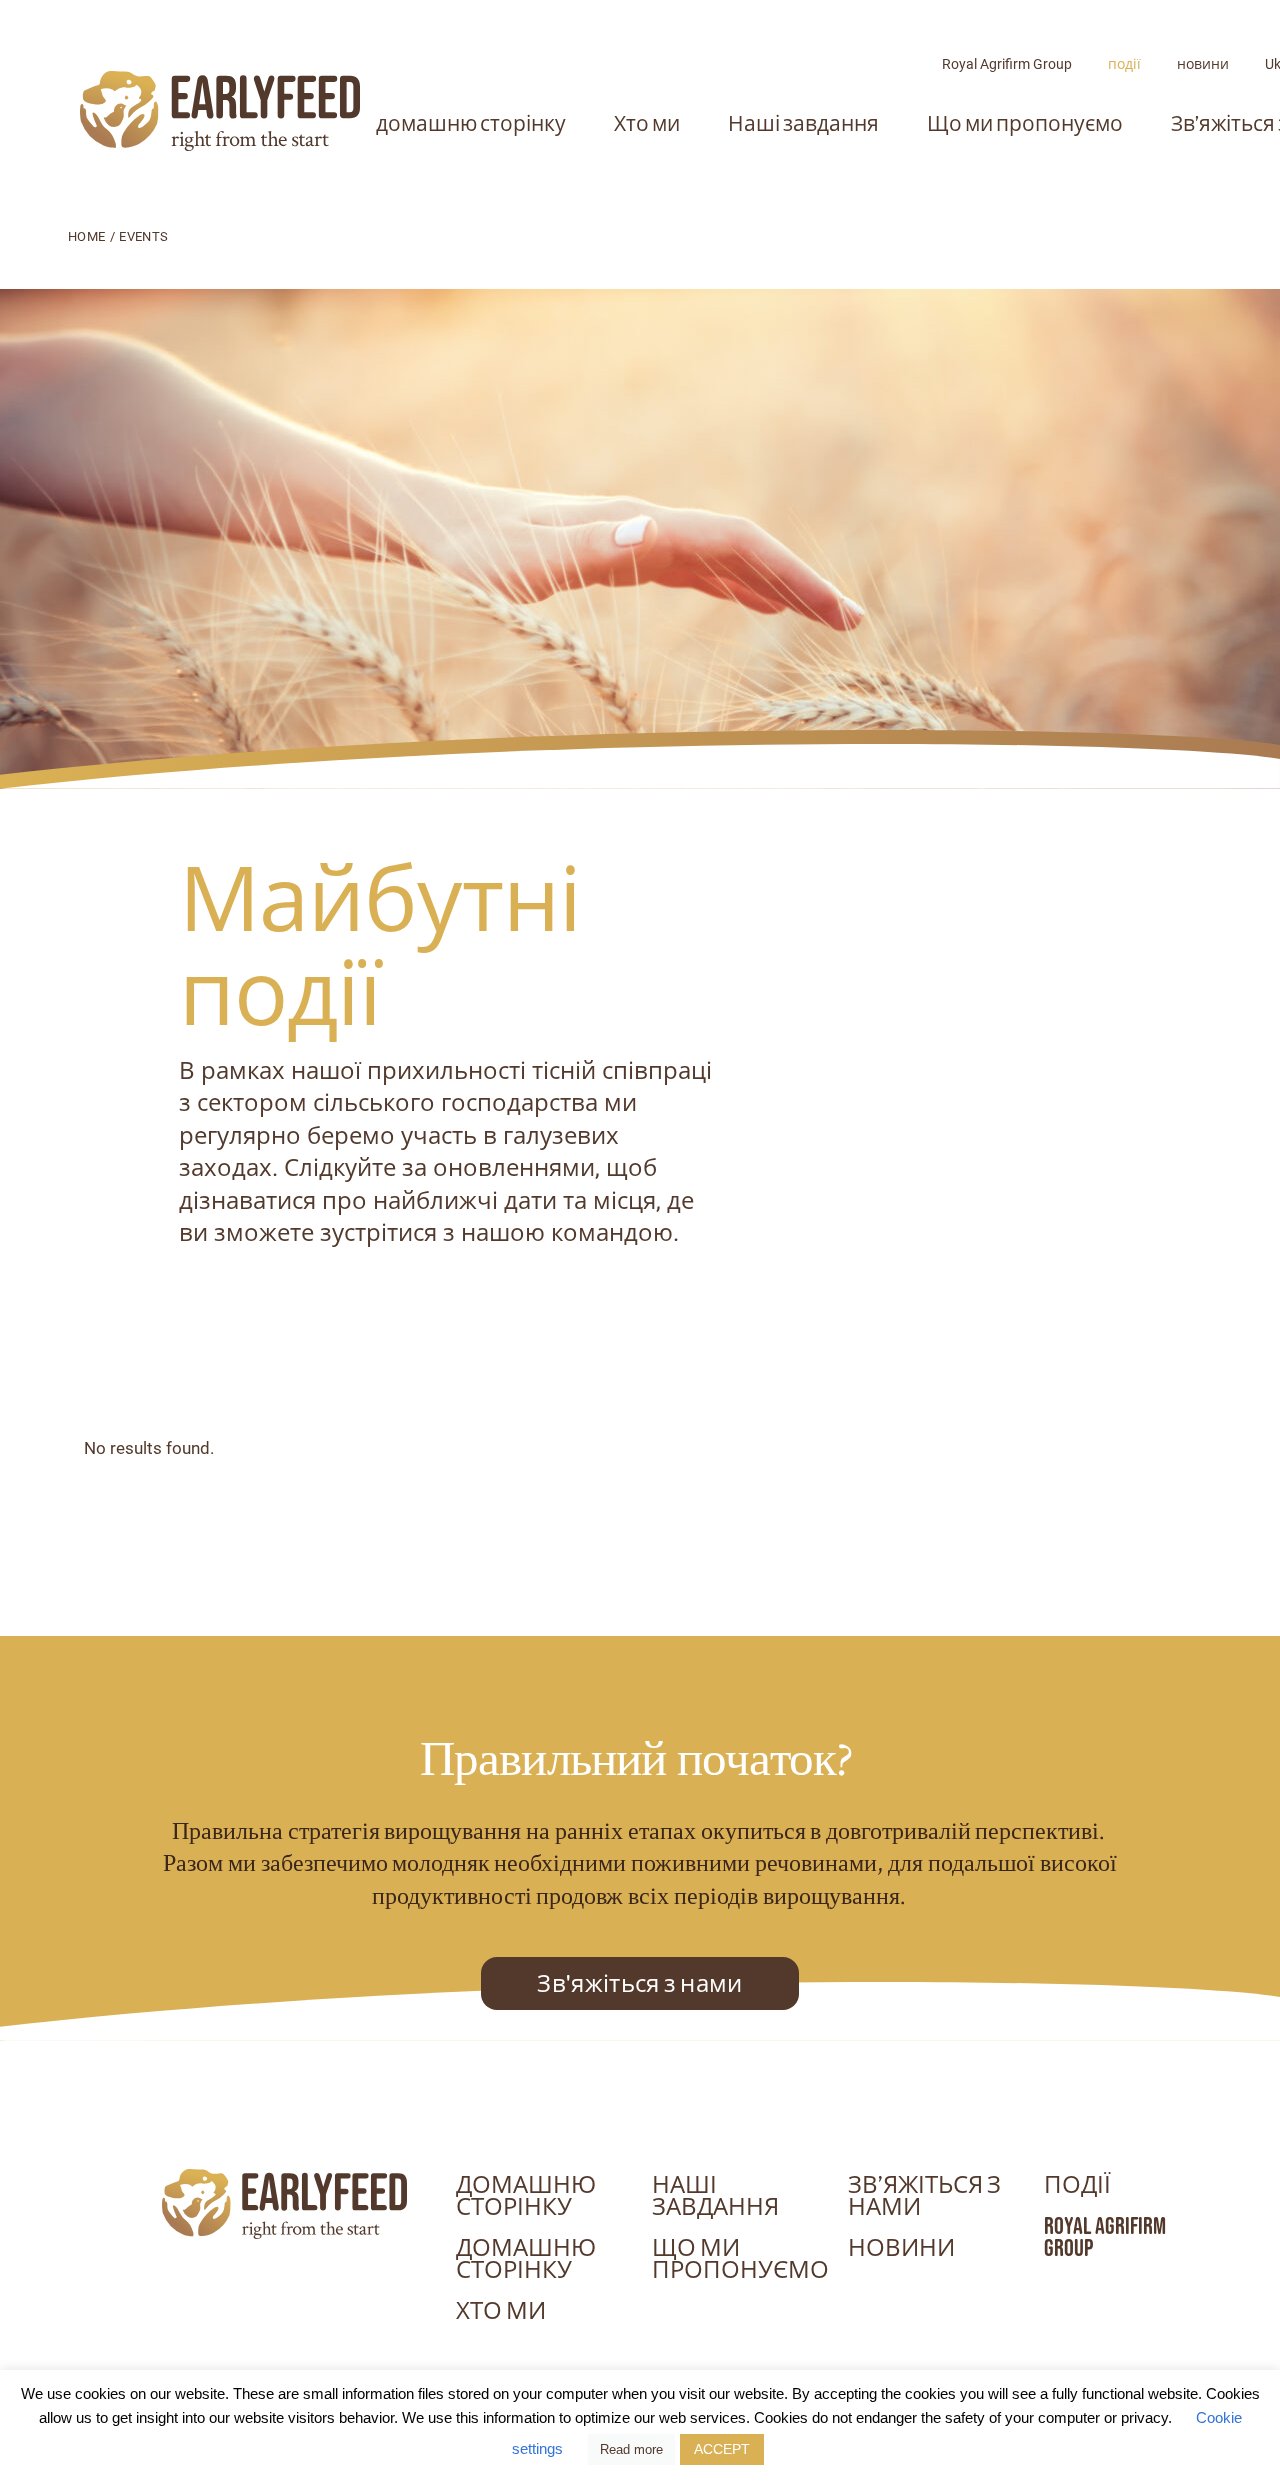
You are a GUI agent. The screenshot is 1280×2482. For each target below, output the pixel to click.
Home (86, 236)
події (1124, 64)
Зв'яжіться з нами (639, 1983)
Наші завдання (803, 123)
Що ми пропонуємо (1025, 123)
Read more (631, 2449)
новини (1203, 64)
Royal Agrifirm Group (1007, 64)
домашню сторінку (471, 123)
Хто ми (647, 123)
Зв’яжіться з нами (924, 2196)
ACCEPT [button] (722, 2449)
